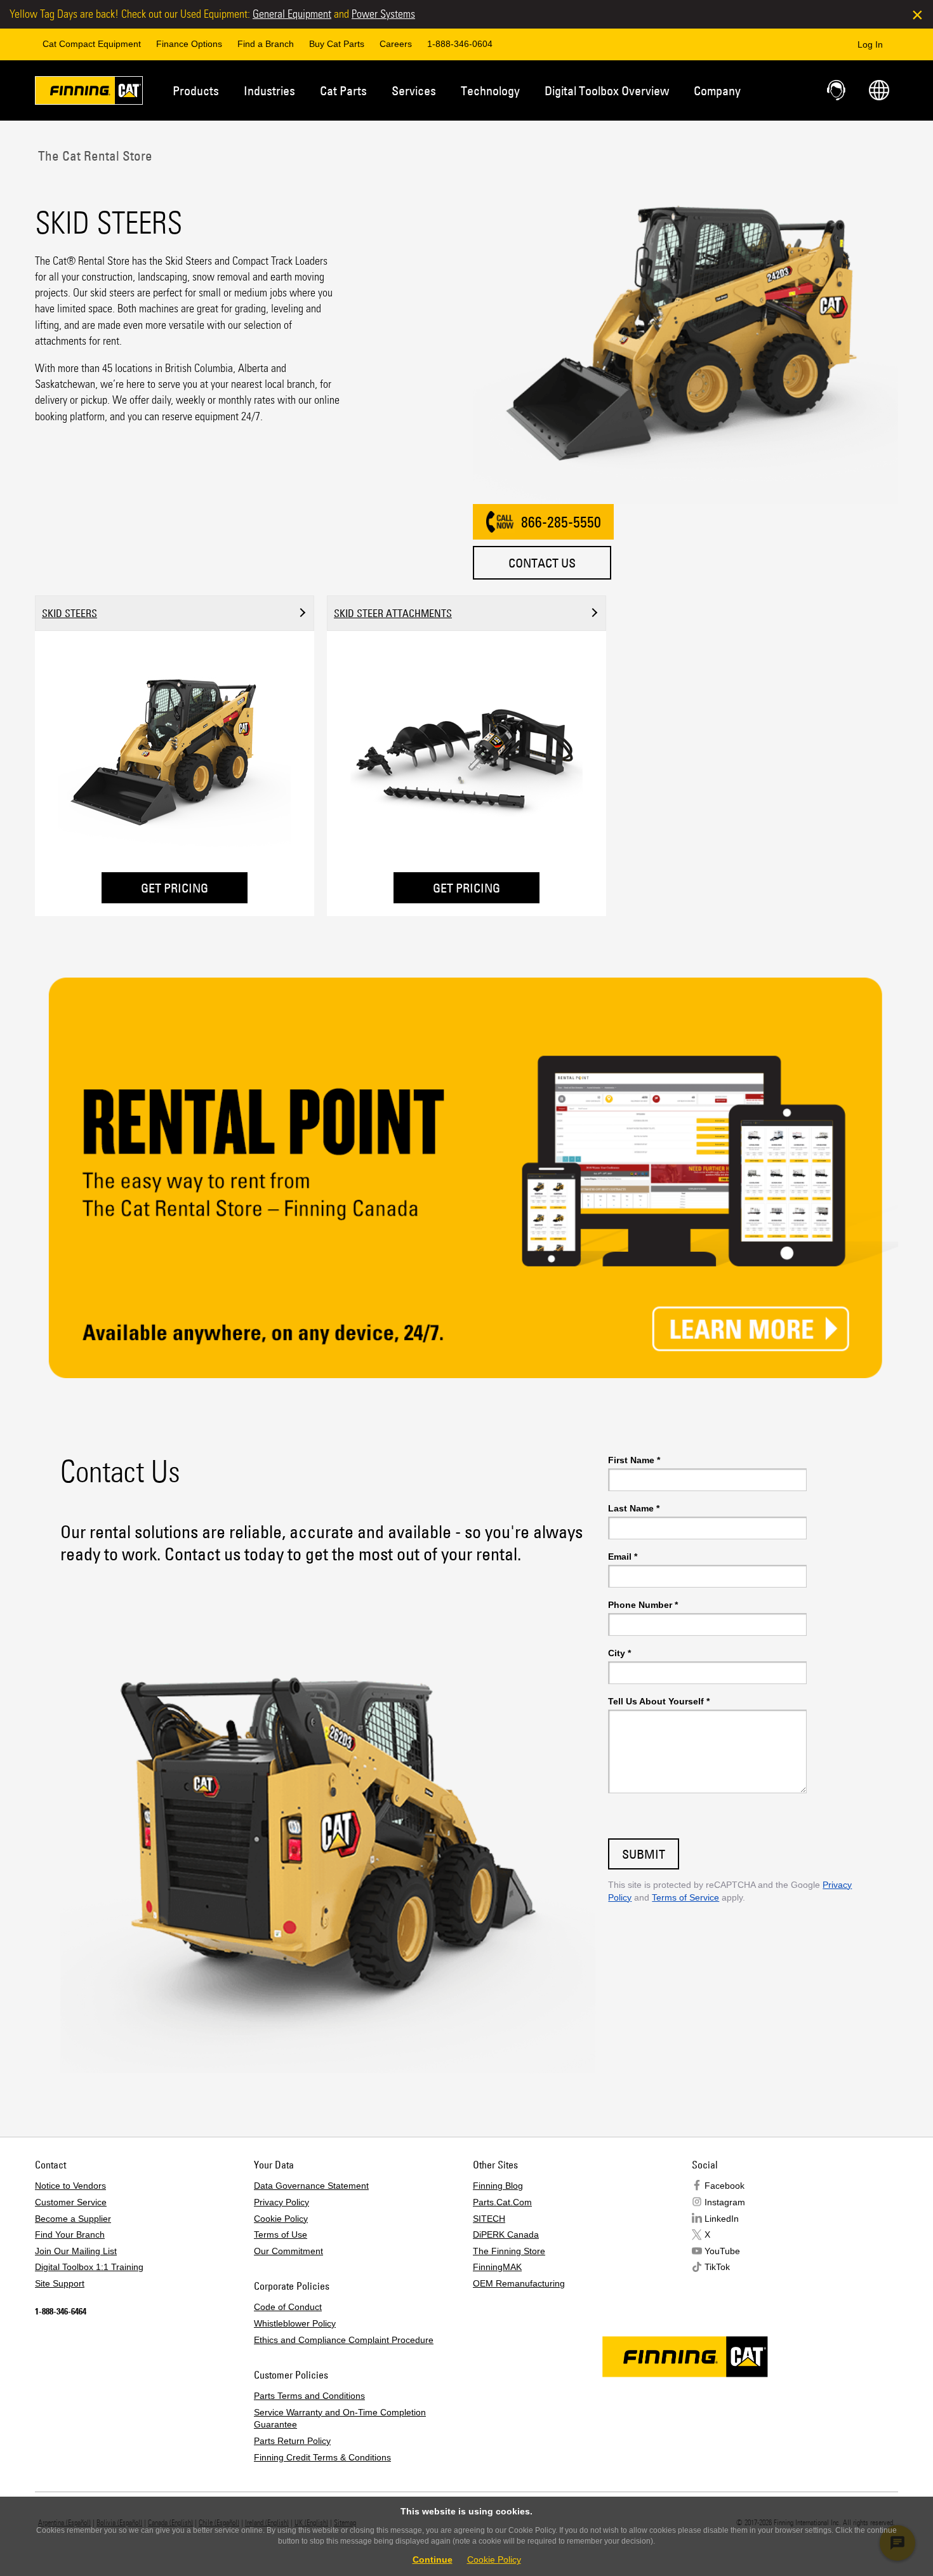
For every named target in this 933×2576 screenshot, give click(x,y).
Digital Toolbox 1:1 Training (89, 2267)
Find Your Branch (70, 2234)
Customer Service (71, 2202)
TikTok (717, 2267)
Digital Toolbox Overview (607, 90)
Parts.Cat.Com (502, 2202)
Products (196, 90)
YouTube (722, 2251)
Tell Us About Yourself (659, 1701)
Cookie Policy (281, 2219)
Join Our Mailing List (76, 2251)
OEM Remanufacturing (519, 2283)
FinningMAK (497, 2267)
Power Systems (383, 14)
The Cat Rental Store (94, 156)
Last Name (634, 1508)
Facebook (725, 2186)
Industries (269, 90)
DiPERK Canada (506, 2234)
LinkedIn (722, 2219)
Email (623, 1557)
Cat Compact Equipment (92, 44)
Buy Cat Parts (337, 44)
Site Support (60, 2283)
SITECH (489, 2219)
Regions (879, 90)
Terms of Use (281, 2234)
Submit (644, 1854)
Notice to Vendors (70, 2186)
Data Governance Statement (311, 2186)
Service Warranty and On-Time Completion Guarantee (340, 2419)
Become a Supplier (73, 2219)
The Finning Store (509, 2251)
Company (717, 90)
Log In (870, 44)
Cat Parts (343, 90)
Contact (837, 90)
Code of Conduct (288, 2307)
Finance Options (189, 44)
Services (414, 90)
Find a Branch (266, 44)
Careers (396, 44)
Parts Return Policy (292, 2441)
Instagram (725, 2202)
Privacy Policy (281, 2202)
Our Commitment (288, 2251)
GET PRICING (175, 888)
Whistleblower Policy (295, 2323)
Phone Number (643, 1605)
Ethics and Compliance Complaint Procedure (344, 2340)
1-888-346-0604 (460, 44)
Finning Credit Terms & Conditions (322, 2457)
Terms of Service (685, 1897)
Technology (490, 90)
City (619, 1653)
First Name (634, 1460)
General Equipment (292, 14)
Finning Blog (498, 2186)
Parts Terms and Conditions (309, 2396)
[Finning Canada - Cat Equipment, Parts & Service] (89, 93)
